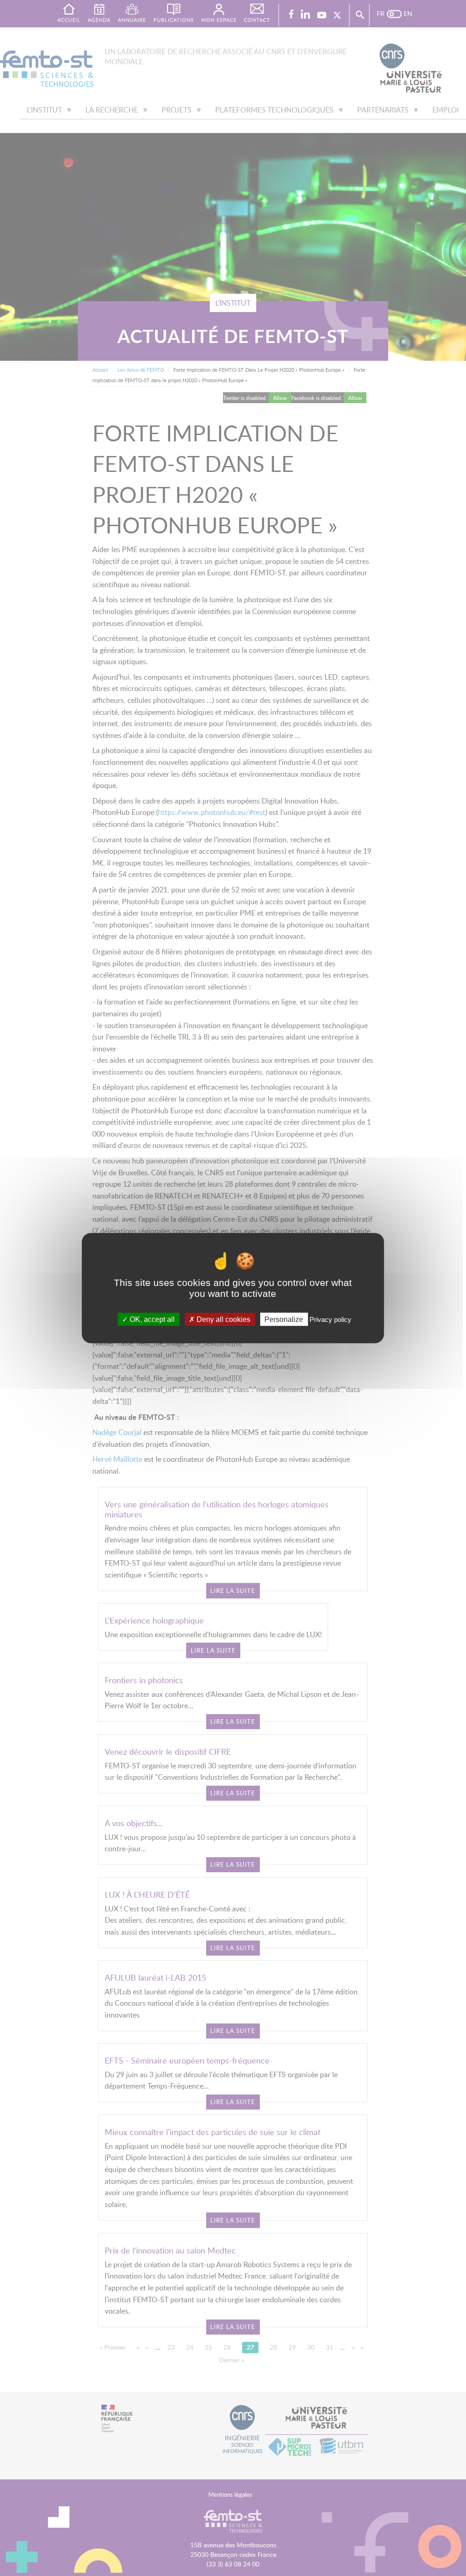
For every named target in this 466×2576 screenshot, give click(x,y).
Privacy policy (330, 1319)
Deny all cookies (223, 1319)
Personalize (284, 1319)
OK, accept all (151, 1319)
